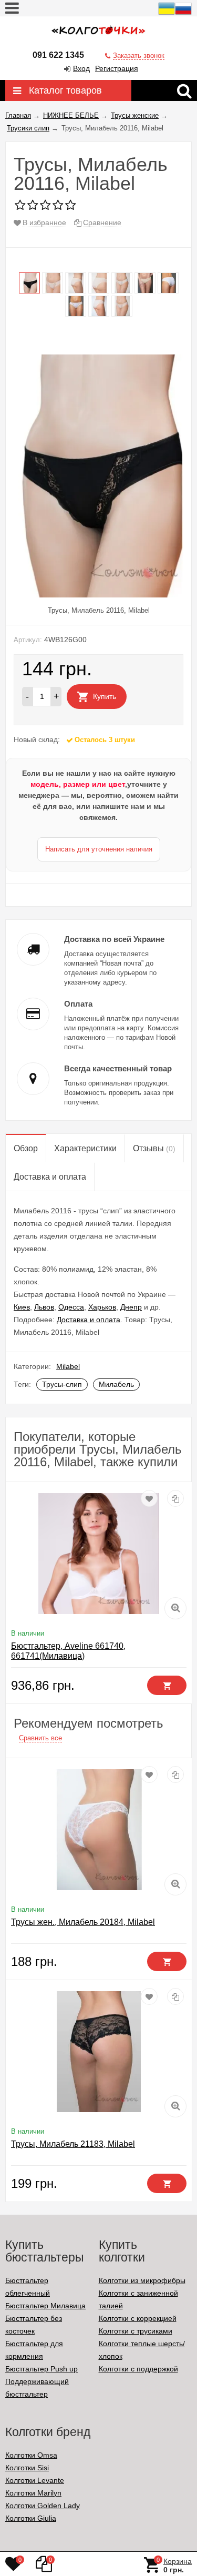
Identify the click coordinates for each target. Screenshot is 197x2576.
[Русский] (183, 14)
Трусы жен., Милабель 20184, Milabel (83, 1922)
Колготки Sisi (27, 2468)
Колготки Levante (35, 2480)
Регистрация (117, 68)
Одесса (71, 1307)
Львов (44, 1307)
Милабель (116, 1384)
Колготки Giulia (31, 2518)
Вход (81, 68)
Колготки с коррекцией (138, 2318)
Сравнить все (40, 1738)
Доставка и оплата (89, 1320)
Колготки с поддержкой (138, 2369)
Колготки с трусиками (136, 2331)
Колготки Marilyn (33, 2493)
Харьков (102, 1307)
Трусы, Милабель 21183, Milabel (73, 2144)
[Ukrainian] (167, 14)
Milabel (68, 1366)
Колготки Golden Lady (43, 2506)
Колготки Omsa (31, 2455)
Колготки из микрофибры (142, 2280)
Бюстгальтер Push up (42, 2369)
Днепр (131, 1307)
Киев (22, 1307)
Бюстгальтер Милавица (45, 2306)
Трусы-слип (62, 1384)
